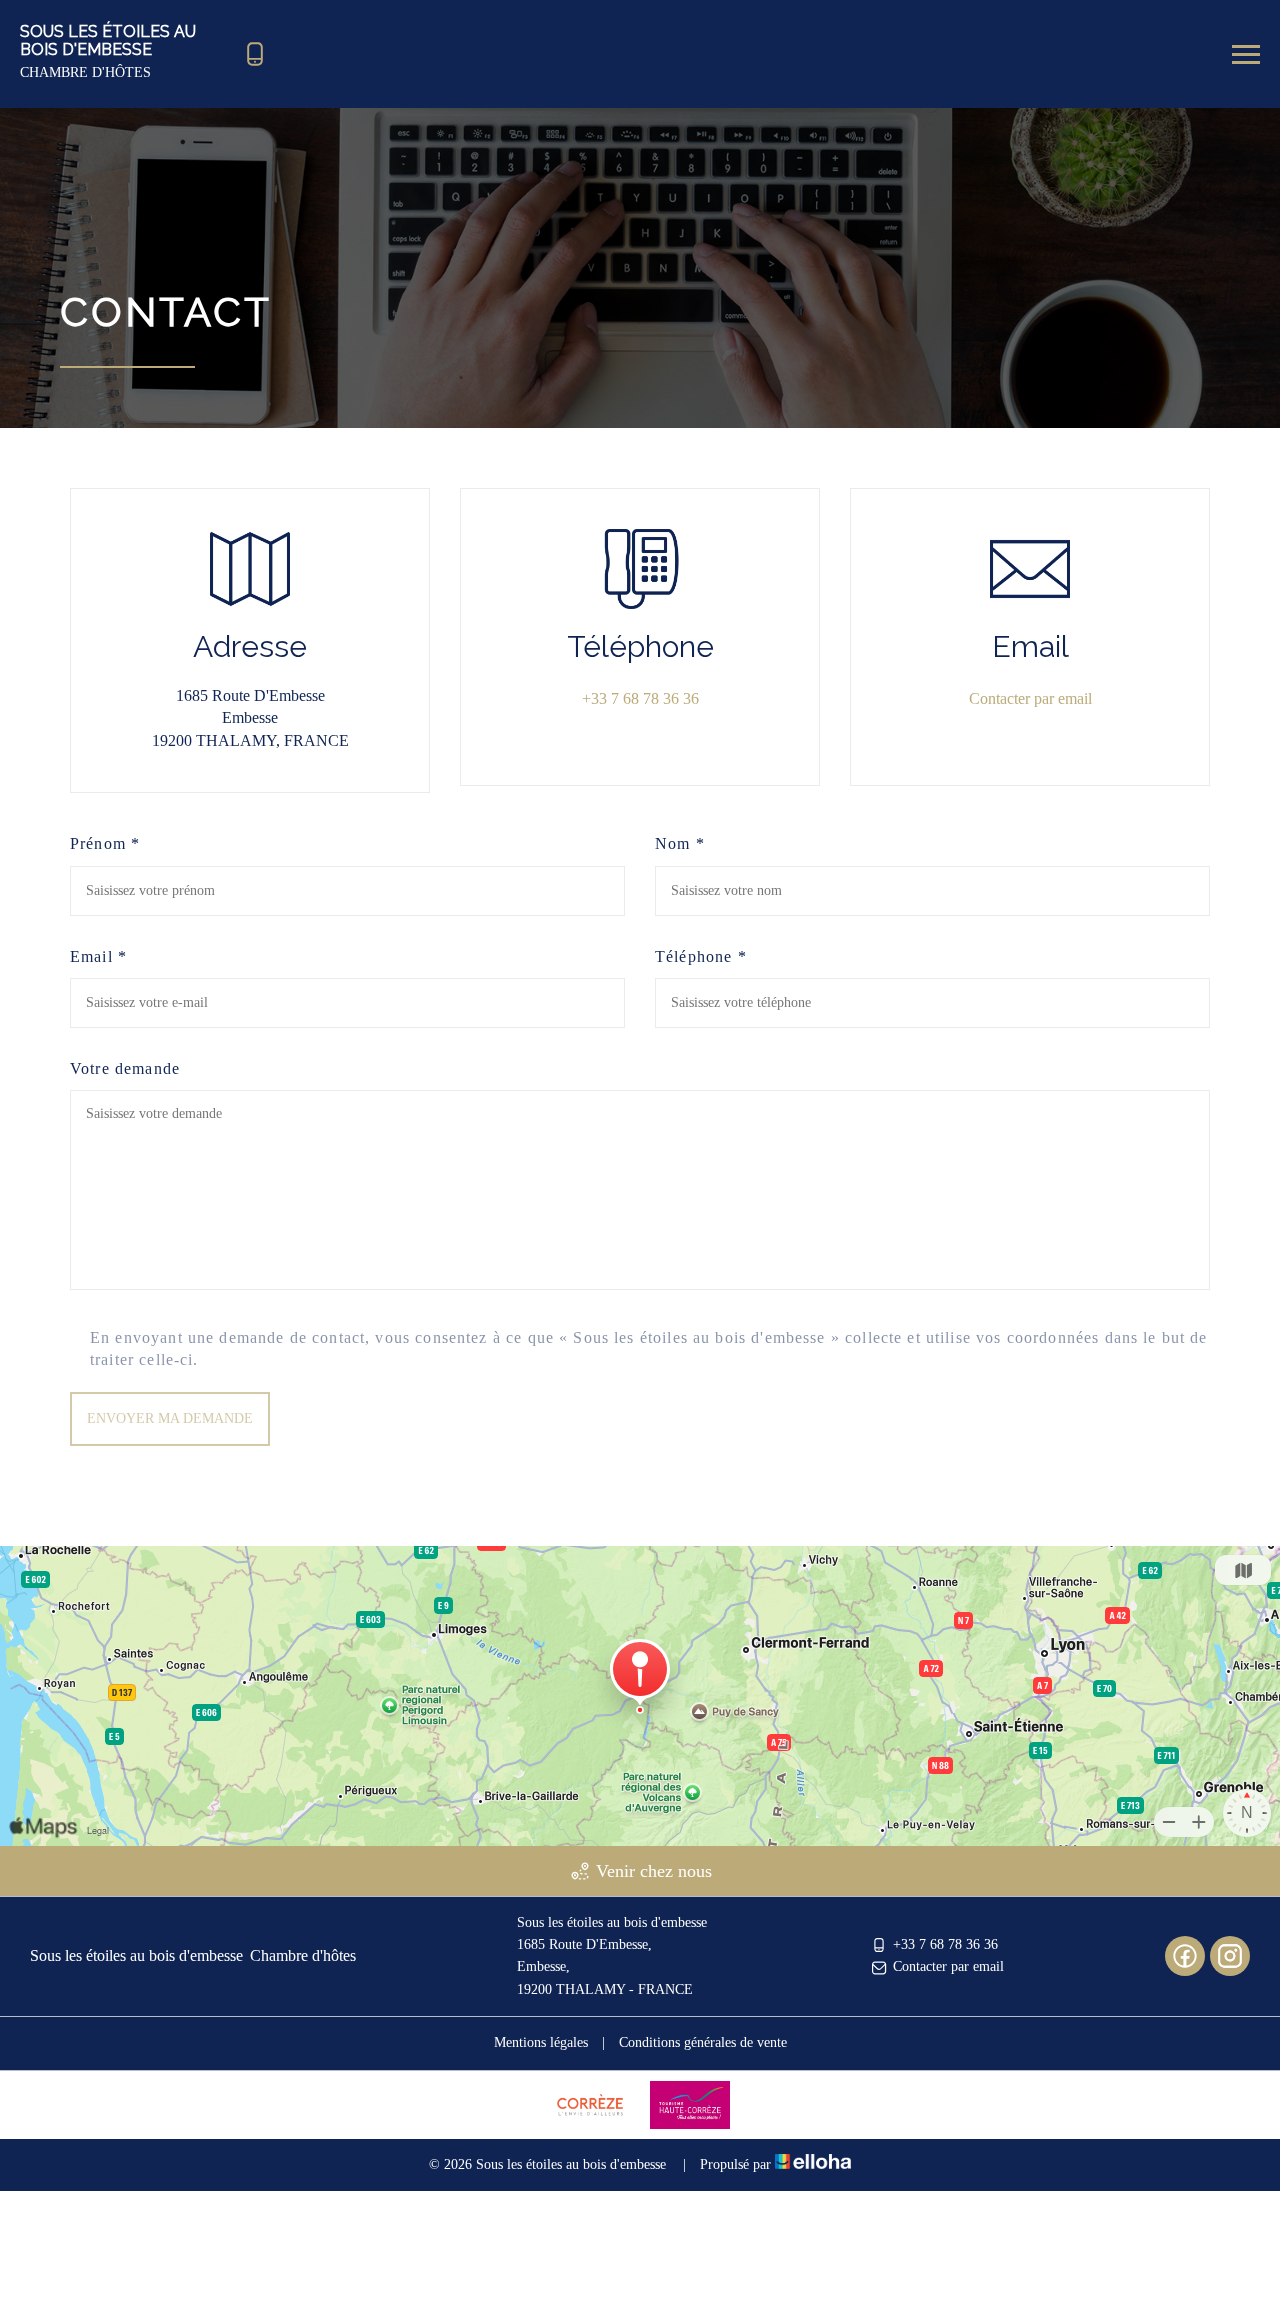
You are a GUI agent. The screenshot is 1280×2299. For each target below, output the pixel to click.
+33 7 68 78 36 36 (945, 1944)
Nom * (680, 843)
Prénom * (105, 843)
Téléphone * (701, 956)
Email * (98, 956)
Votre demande (125, 1068)
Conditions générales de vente (703, 2042)
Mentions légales (541, 2042)
